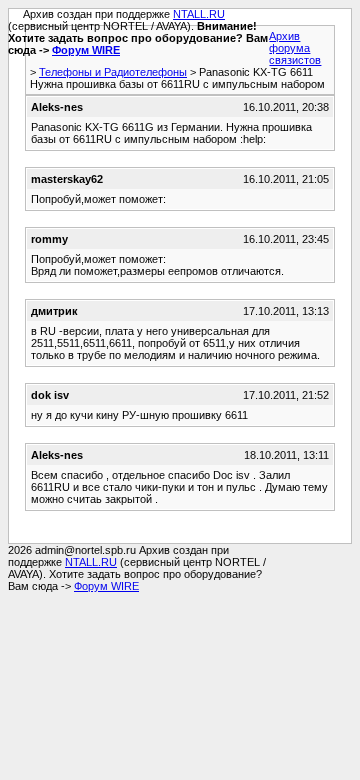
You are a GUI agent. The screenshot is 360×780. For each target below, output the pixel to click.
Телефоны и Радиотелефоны (113, 72)
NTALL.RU (199, 14)
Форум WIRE (86, 50)
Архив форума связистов (295, 48)
